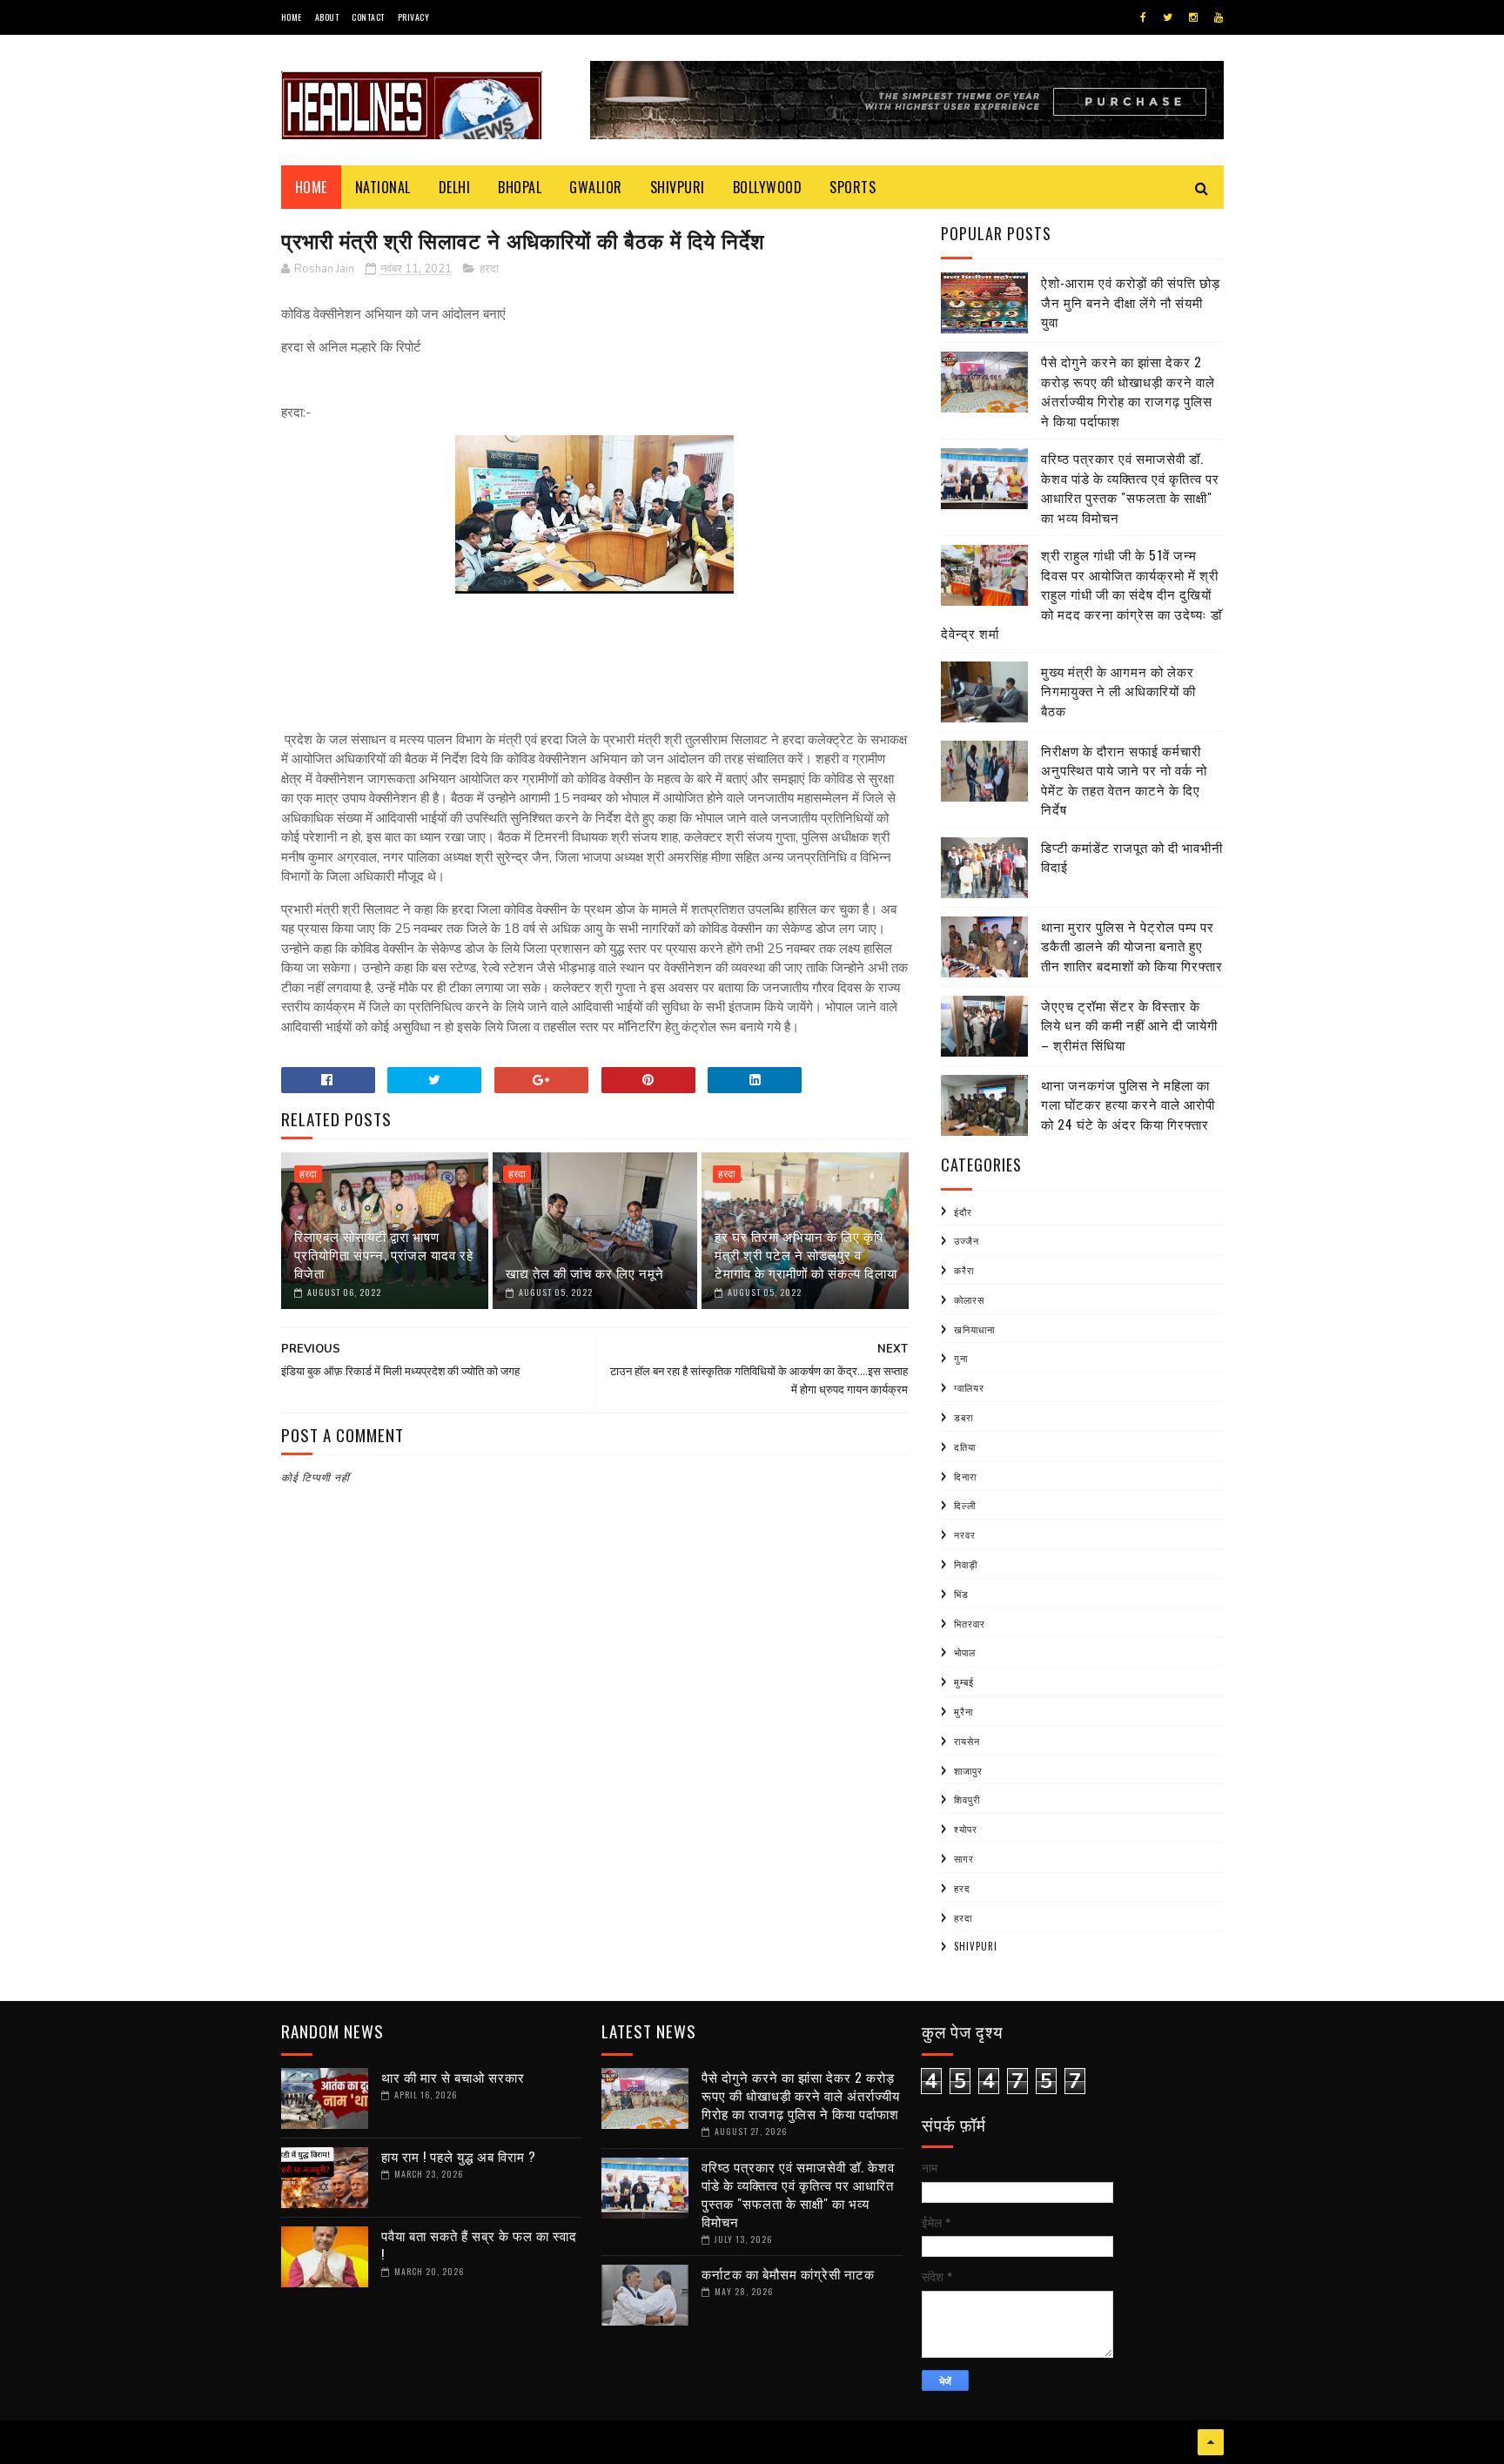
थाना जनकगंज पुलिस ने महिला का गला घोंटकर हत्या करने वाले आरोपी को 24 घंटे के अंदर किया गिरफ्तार (1128, 1104)
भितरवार (970, 1623)
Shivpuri (678, 187)
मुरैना (963, 1711)
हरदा (489, 269)
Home (292, 17)
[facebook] (1143, 17)
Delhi (455, 187)
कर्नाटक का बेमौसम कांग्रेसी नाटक (788, 2273)
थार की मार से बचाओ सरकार (453, 2077)
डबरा (963, 1417)
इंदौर (963, 1212)
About (327, 17)
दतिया (965, 1447)
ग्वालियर (969, 1387)
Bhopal (520, 187)
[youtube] (1219, 17)
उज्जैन (967, 1240)
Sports (853, 187)
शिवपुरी (967, 1799)
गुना (961, 1358)
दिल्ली (965, 1505)
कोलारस (969, 1299)
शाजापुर (968, 1770)
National (383, 187)
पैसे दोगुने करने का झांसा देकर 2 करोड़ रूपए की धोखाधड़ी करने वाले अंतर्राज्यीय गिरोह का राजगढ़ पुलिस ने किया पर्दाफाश (1128, 391)
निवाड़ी (966, 1564)
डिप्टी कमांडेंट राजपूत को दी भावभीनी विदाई (1132, 857)
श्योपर (966, 1829)
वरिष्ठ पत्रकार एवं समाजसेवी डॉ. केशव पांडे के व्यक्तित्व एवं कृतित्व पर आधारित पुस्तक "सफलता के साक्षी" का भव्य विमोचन (1130, 487)
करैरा (964, 1270)
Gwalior (596, 187)
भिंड (961, 1594)
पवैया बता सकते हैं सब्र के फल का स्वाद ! (479, 2244)
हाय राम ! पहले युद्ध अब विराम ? (459, 2156)
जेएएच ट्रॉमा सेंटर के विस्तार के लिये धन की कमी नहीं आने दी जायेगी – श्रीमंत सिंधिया (1129, 1025)
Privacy (414, 17)
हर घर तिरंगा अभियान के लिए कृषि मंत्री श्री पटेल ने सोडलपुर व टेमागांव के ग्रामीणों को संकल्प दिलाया (806, 1254)
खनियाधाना (974, 1329)
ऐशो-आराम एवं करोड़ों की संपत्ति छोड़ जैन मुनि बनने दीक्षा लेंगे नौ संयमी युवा (1131, 302)
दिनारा (965, 1476)
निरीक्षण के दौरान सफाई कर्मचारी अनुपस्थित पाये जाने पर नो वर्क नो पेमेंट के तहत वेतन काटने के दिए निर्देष (1124, 780)
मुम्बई (964, 1682)
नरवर (965, 1534)
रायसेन (967, 1741)
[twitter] (1168, 17)
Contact (368, 17)
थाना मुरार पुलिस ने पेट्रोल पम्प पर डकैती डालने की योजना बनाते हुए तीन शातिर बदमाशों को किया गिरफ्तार (1132, 946)
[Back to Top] (1211, 2442)
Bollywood (768, 187)
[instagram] (1193, 17)
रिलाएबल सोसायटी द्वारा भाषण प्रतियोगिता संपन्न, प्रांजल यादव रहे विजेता (384, 1254)
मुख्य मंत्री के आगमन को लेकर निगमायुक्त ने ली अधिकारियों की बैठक (1118, 691)
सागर (964, 1858)
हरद (962, 1888)
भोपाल (965, 1652)
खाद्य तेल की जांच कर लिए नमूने (585, 1272)
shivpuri (976, 1946)
